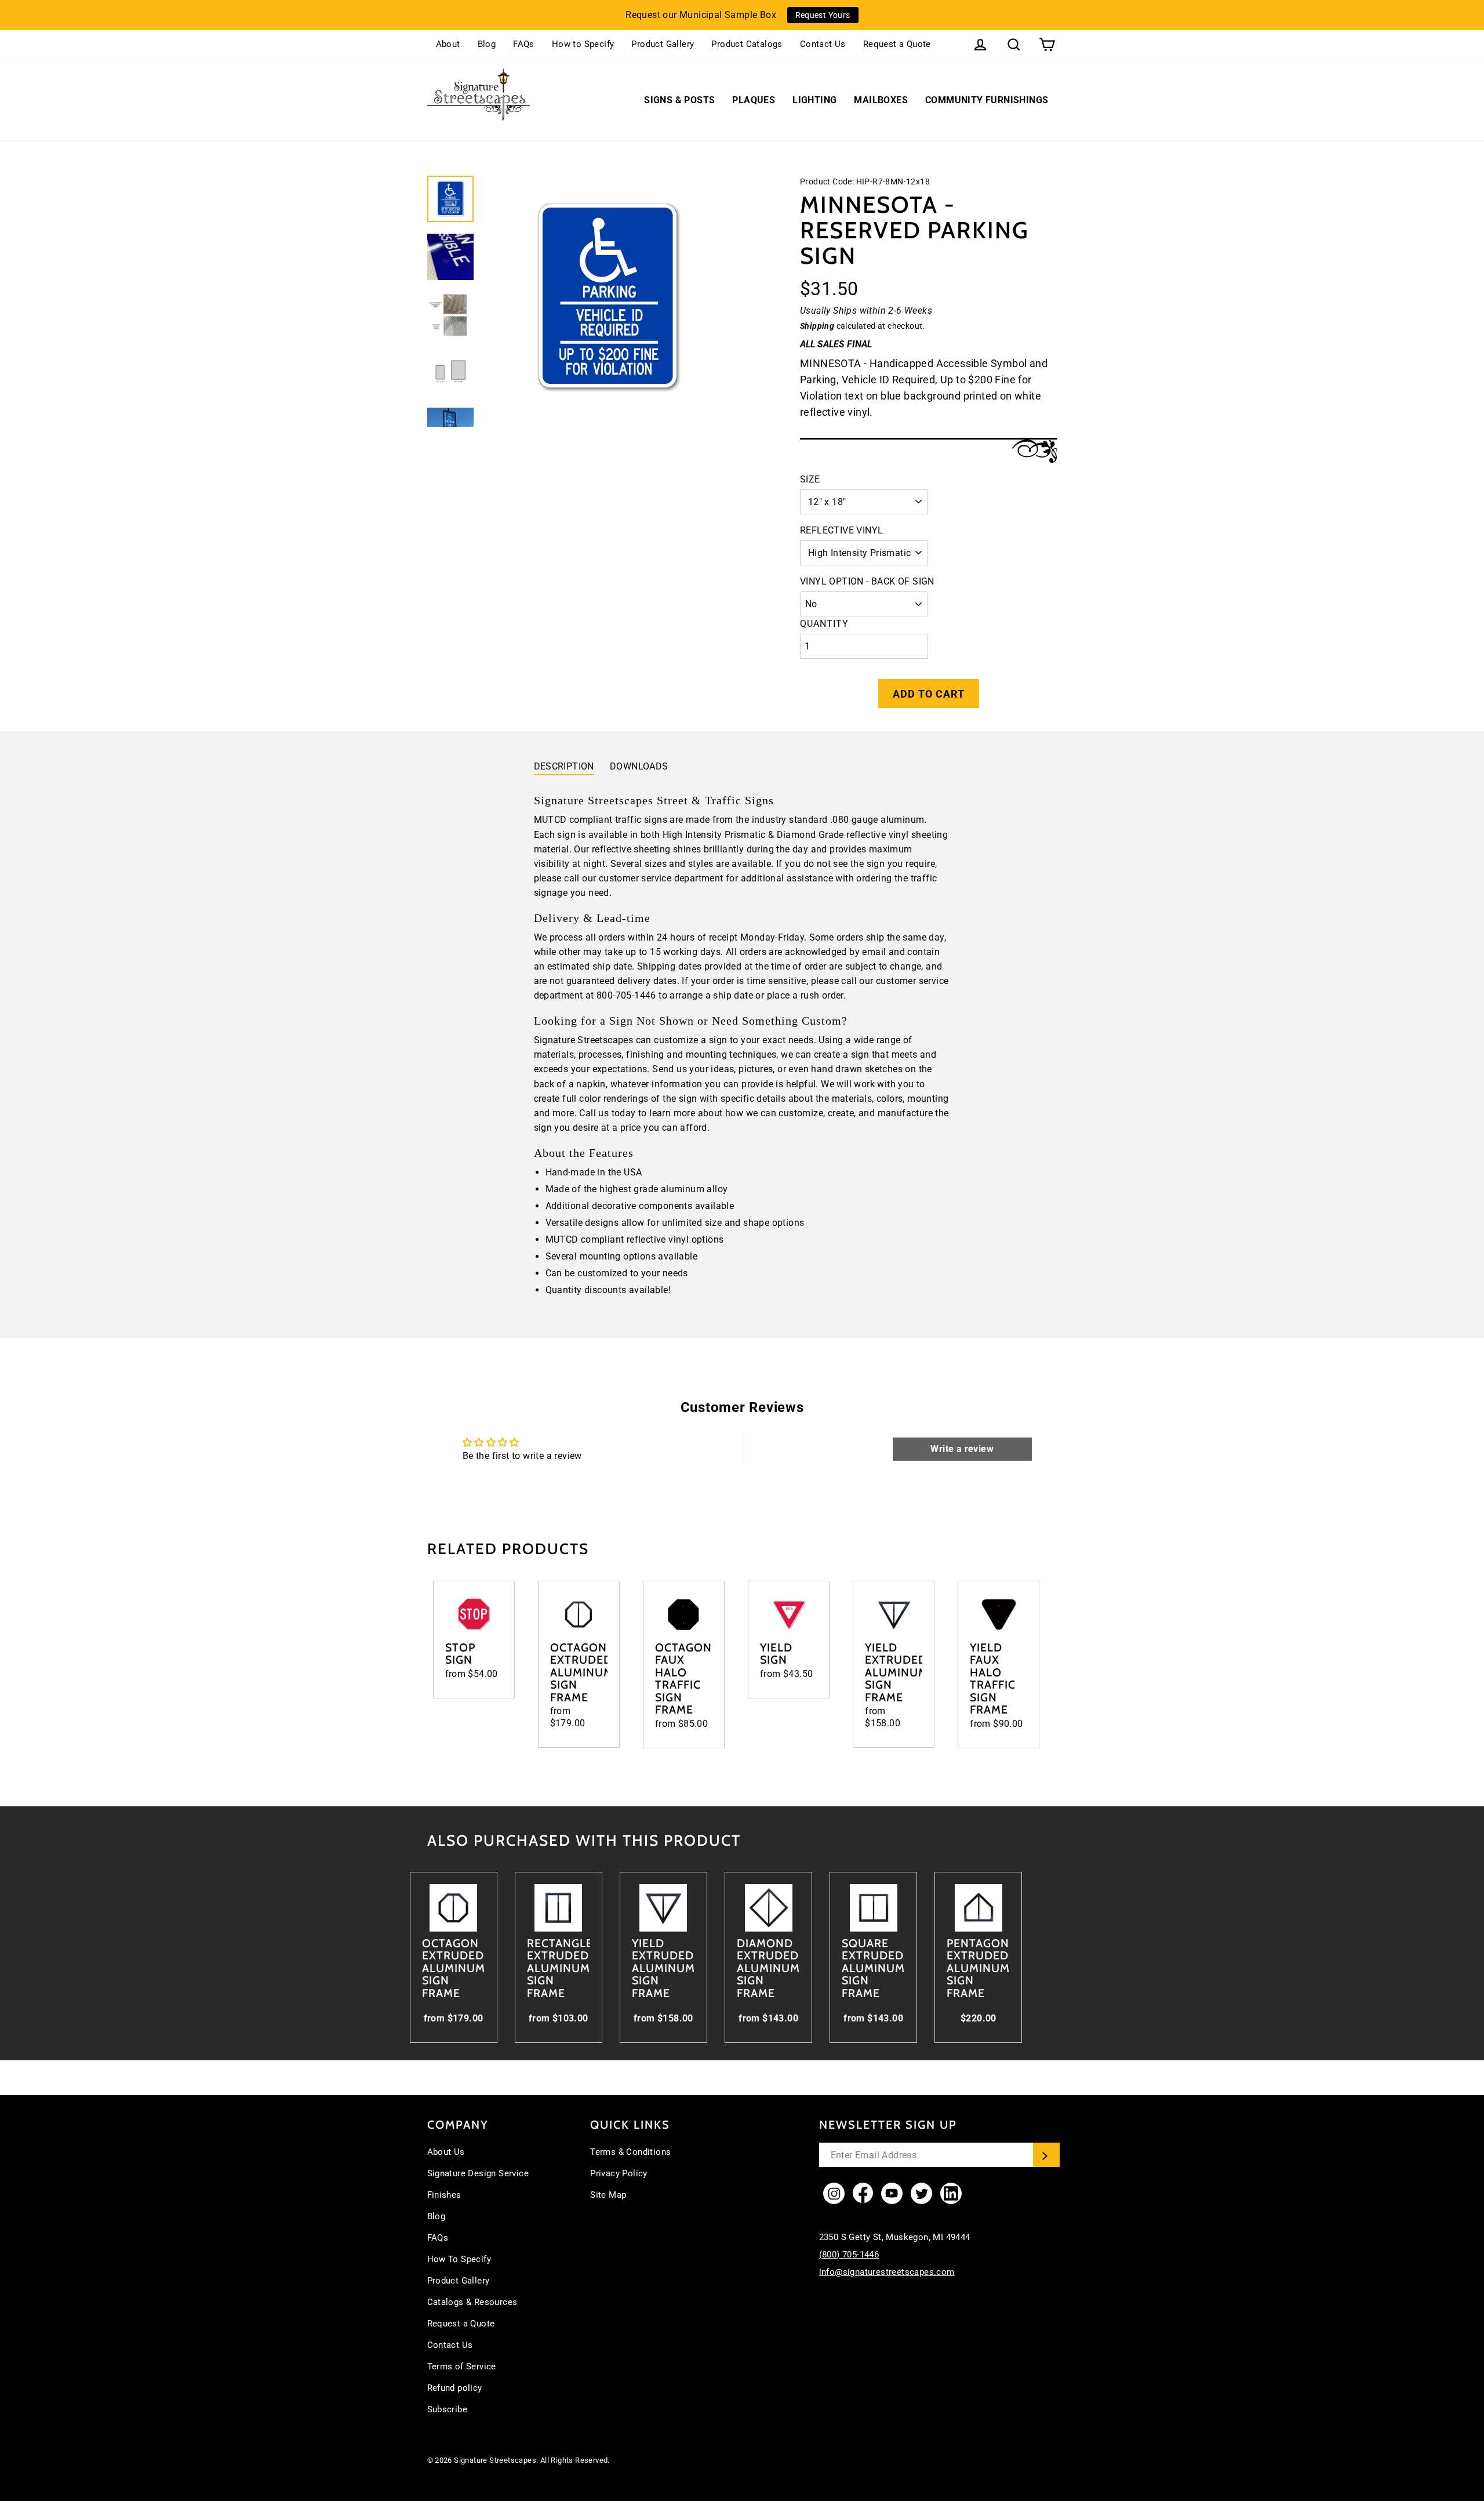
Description (564, 766)
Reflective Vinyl (841, 530)
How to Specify (583, 44)
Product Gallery (663, 44)
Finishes (444, 2195)
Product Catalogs (747, 44)
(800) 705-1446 (849, 2255)
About (448, 44)
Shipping (817, 326)
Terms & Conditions (630, 2152)
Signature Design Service (478, 2173)
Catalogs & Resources (472, 2302)
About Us (446, 2152)
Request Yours (823, 15)
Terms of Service (462, 2366)
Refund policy (455, 2388)
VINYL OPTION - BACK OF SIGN (867, 581)
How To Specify (459, 2259)
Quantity (824, 624)
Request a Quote (897, 44)
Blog (487, 44)
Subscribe (448, 2409)
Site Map (608, 2195)
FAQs (524, 44)
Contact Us (823, 44)
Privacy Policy (619, 2173)
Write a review (962, 1449)
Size (810, 479)
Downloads (639, 766)
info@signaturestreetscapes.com (887, 2272)
